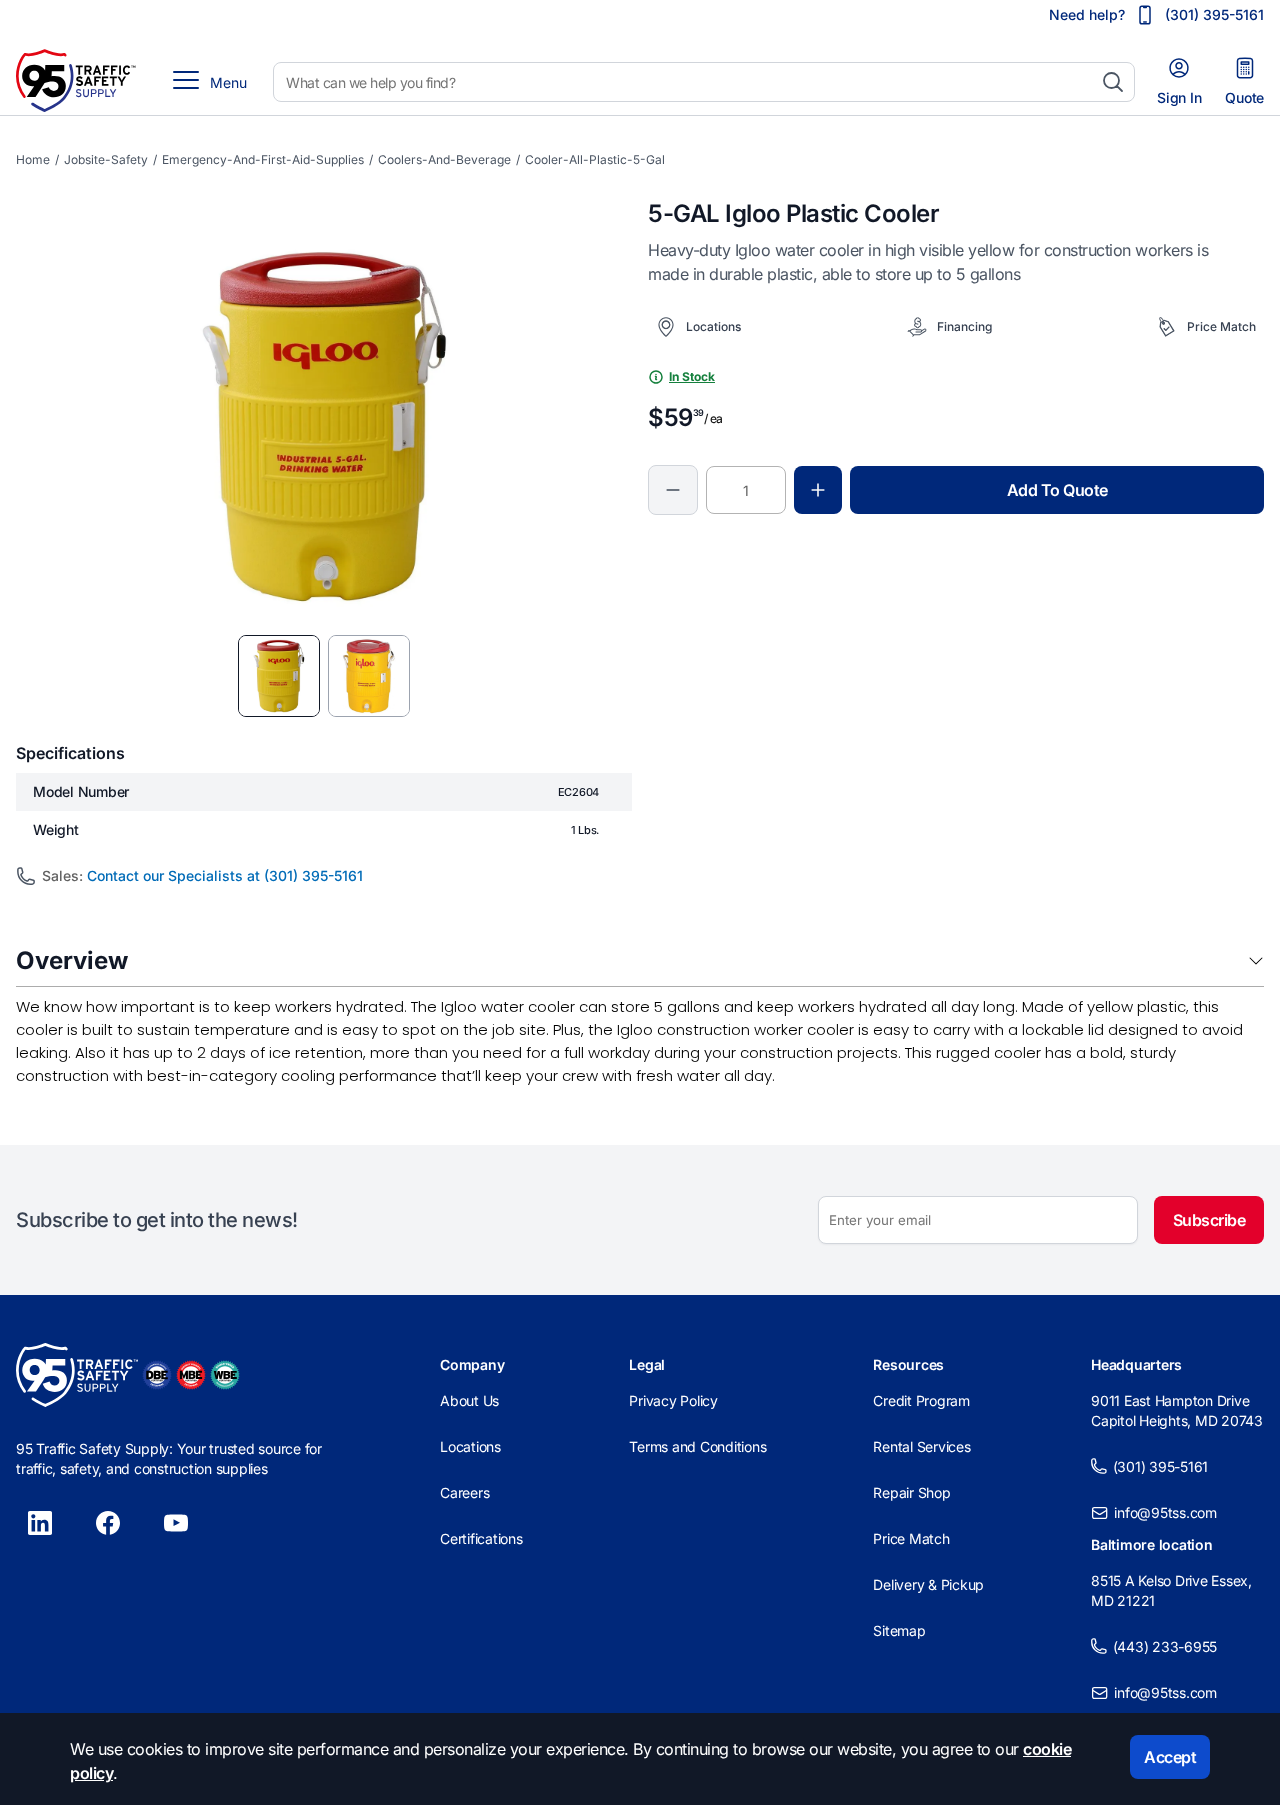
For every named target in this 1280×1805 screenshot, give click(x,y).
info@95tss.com (1165, 1512)
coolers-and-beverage (444, 159)
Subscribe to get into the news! (157, 1220)
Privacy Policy (673, 1400)
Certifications (481, 1538)
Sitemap (899, 1630)
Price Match (911, 1538)
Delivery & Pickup (928, 1584)
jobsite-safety (106, 159)
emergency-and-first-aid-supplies (263, 159)
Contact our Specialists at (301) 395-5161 (225, 875)
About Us (469, 1400)
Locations (470, 1446)
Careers (464, 1492)
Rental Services (921, 1446)
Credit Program (921, 1400)
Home (33, 159)
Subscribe (1209, 1220)
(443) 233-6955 (1165, 1646)
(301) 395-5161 (1161, 1466)
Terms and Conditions (697, 1446)
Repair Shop (911, 1492)
